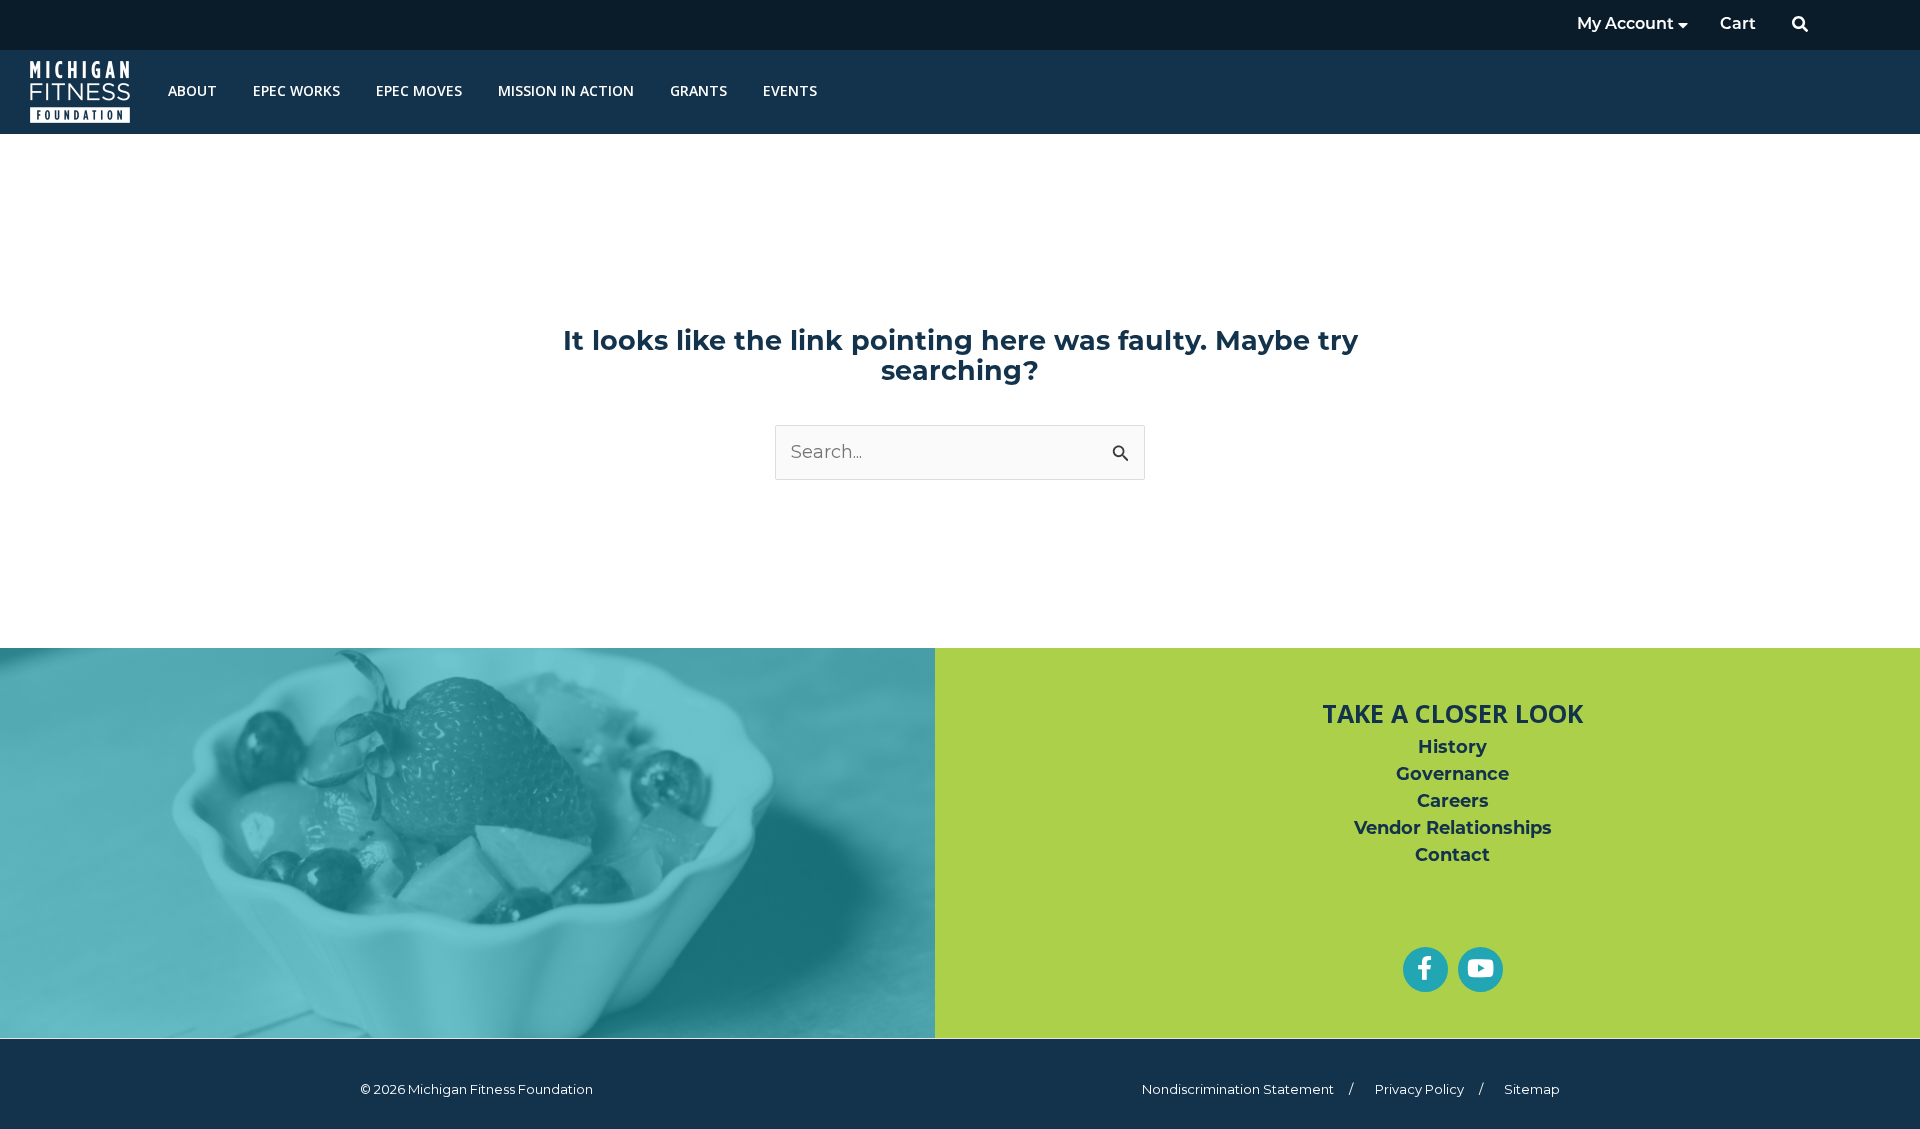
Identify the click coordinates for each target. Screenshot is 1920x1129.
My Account (1627, 25)
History (1452, 749)
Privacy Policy (1419, 1089)
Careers (1453, 803)
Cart (1738, 25)
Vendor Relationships (1453, 830)
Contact (1452, 857)
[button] (1801, 25)
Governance (1452, 776)
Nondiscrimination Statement (1238, 1089)
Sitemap (1532, 1089)
